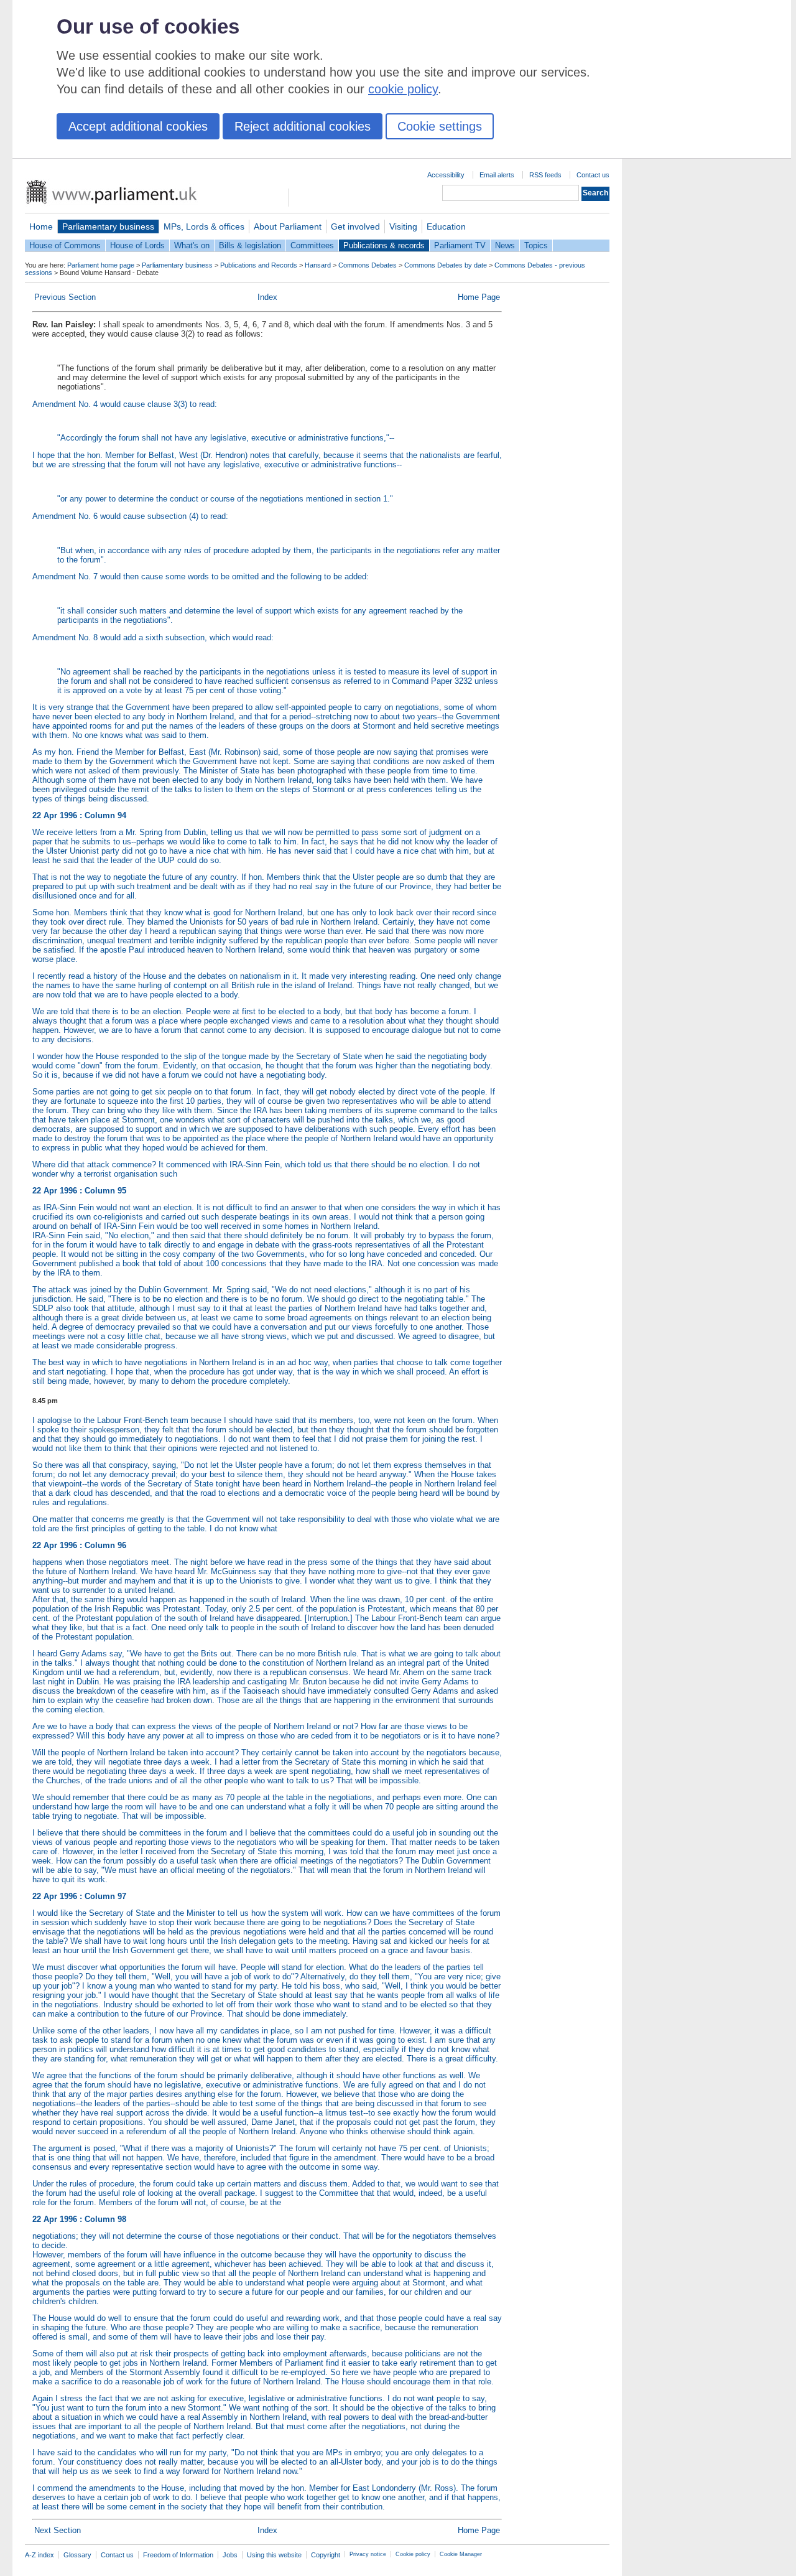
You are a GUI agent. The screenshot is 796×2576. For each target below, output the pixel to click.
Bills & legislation (250, 245)
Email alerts (497, 175)
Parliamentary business (108, 226)
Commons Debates (368, 265)
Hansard (318, 265)
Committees (312, 245)
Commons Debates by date (446, 265)
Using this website (274, 2555)
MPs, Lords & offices (204, 226)
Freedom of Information (178, 2555)
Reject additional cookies (303, 126)
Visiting (403, 226)
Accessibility (446, 175)
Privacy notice (368, 2554)
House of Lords (137, 245)
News (505, 245)
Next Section (58, 2530)
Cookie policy (413, 2554)
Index (267, 297)
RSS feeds (545, 175)
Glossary (77, 2555)
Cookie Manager (461, 2554)
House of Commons (65, 245)
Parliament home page (101, 265)
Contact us (593, 175)
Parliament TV (460, 245)
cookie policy (403, 89)
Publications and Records (259, 265)
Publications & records (384, 245)
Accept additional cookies (138, 126)
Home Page (479, 297)
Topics (536, 245)
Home (41, 226)
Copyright (326, 2555)
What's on (192, 245)
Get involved (355, 226)
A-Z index (39, 2555)
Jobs (230, 2555)
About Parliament (288, 226)
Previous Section (65, 297)
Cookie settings (440, 126)
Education (446, 226)
